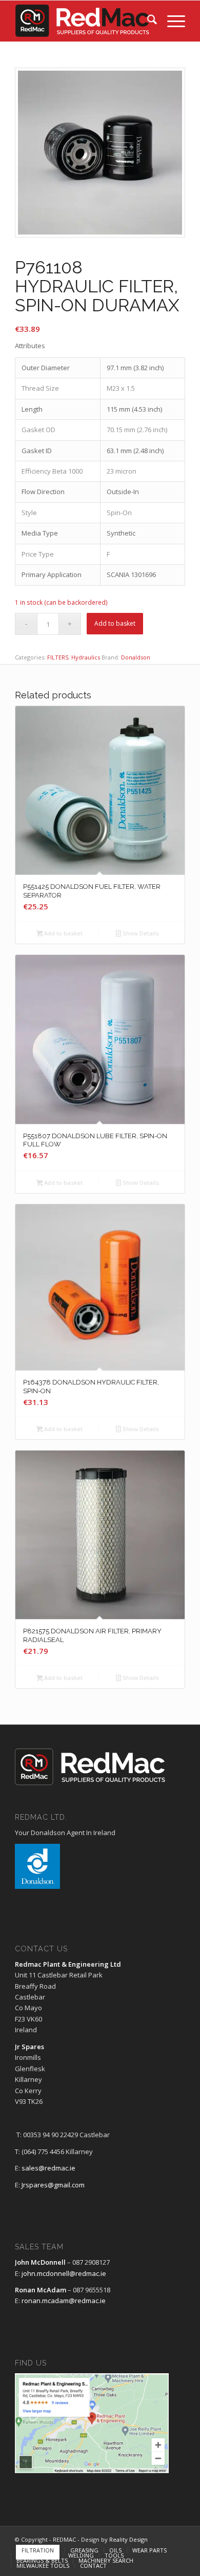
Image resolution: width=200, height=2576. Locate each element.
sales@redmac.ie (48, 2168)
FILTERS (58, 657)
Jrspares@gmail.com (53, 2185)
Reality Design (128, 2539)
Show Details (140, 933)
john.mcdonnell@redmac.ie (64, 2273)
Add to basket (115, 623)
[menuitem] (147, 21)
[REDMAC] (83, 21)
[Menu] (171, 21)
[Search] (147, 21)
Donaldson (136, 657)
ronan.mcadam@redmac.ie (64, 2301)
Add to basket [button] (63, 933)
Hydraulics (86, 657)
